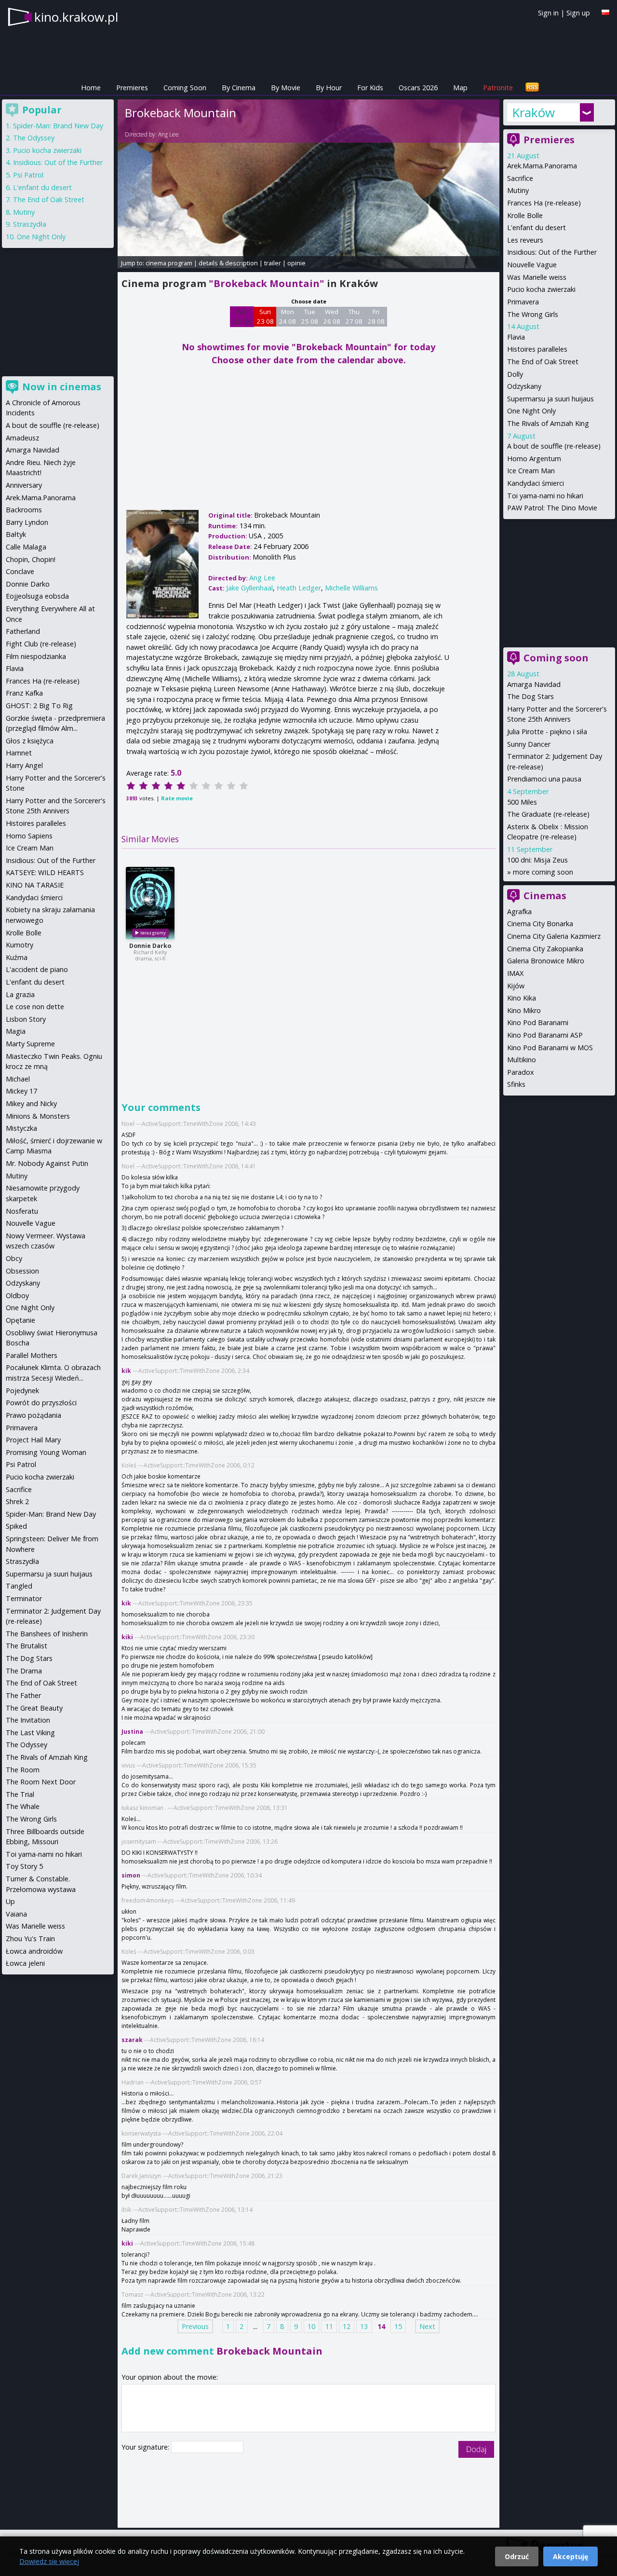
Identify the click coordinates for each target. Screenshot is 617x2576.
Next (427, 2326)
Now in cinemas (62, 387)
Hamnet (19, 753)
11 (329, 2326)
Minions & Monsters (38, 1116)
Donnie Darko (150, 946)
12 (347, 2326)
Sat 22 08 (242, 316)
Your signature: (146, 2447)
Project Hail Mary (33, 1440)
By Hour (329, 88)
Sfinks (516, 1084)
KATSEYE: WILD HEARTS (45, 872)
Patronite (498, 88)
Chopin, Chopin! (31, 559)
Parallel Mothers (32, 1355)
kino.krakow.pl (76, 17)
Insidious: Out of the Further (552, 252)
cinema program (169, 263)
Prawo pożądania (34, 1415)
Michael (18, 1079)
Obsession (22, 1271)
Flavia (516, 337)
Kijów (516, 986)
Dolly (515, 374)
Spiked (16, 1526)
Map (460, 88)
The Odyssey (34, 138)
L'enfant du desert (537, 227)
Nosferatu (22, 1211)
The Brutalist (27, 1646)
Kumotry (20, 945)
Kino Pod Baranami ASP (545, 1035)
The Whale (23, 1806)
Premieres (132, 88)
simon (131, 1875)
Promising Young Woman (46, 1452)
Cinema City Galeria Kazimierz (554, 936)
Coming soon (556, 658)
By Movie (286, 88)
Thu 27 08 (354, 316)
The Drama (24, 1671)
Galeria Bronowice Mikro (546, 961)
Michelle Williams (351, 588)
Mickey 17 (21, 1091)
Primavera (523, 302)
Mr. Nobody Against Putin (47, 1163)
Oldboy (17, 1295)
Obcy (14, 1258)
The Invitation (28, 1720)
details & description (228, 263)
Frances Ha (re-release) (544, 203)
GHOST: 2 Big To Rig (39, 706)
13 (364, 2326)
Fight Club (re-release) (41, 644)
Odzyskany (524, 386)
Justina (132, 1732)
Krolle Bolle (525, 215)
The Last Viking (30, 1733)
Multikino (522, 1060)
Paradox (521, 1072)
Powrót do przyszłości (41, 1403)
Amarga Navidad (534, 684)
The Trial (20, 1794)
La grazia (20, 994)
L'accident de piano (37, 969)
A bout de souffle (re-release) (554, 446)
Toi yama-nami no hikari (545, 496)
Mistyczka (21, 1128)
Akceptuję (570, 2556)
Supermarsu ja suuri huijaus (550, 399)
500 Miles (522, 802)
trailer (273, 263)
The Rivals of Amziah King (548, 423)
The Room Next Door (41, 1782)
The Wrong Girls (533, 314)
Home (91, 88)
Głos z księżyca (30, 741)
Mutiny (518, 190)
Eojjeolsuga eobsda (37, 596)
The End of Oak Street (543, 362)
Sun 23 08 (265, 316)
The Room (23, 1770)
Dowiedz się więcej (49, 2561)
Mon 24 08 (288, 316)
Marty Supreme (30, 1044)
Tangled (19, 1586)
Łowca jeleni (25, 1963)
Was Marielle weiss (537, 277)
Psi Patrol (28, 175)
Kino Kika (522, 998)
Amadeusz (22, 438)
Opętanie (20, 1320)
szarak (132, 2040)
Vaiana (16, 1914)
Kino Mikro (524, 1010)
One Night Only (531, 411)
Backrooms (24, 510)
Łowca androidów (34, 1951)
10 (311, 2326)
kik (126, 1371)
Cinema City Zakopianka (545, 949)
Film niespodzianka (36, 656)
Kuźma (17, 957)
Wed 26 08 (332, 316)
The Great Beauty (34, 1708)
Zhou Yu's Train (30, 1939)
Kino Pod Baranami (538, 1022)
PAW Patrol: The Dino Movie (552, 508)
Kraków (533, 112)
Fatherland (23, 631)
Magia (16, 1031)
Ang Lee (168, 134)
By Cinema (239, 88)
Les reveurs (525, 240)
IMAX (515, 973)
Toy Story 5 (24, 1866)
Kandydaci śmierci (536, 483)
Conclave (20, 571)
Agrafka (519, 911)
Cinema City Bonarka (540, 924)
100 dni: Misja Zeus (537, 860)
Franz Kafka (24, 693)
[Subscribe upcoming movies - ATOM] (532, 88)
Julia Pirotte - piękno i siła (547, 732)
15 (398, 2326)
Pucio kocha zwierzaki (541, 289)
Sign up (578, 13)
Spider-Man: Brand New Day (58, 126)
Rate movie (177, 798)
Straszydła (30, 224)
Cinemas (545, 896)
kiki (127, 1637)
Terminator (24, 1598)
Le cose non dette (35, 1007)
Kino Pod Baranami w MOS (550, 1048)
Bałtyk (16, 534)
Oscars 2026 (418, 88)
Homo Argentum (534, 459)
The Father (23, 1695)
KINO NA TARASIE (35, 885)
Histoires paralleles (537, 349)
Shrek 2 (17, 1501)
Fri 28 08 (376, 316)
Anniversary (24, 485)
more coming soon (543, 872)
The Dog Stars (530, 696)
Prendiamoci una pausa (544, 779)
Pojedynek (22, 1391)
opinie (296, 263)
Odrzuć (517, 2556)
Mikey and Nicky (31, 1103)
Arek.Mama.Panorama (542, 166)
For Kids (370, 88)
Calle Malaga (26, 547)
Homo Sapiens (29, 836)
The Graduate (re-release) (548, 814)
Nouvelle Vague (532, 265)
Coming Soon (185, 88)
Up (10, 1901)
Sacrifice (520, 178)
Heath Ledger (299, 588)
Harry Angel (24, 765)
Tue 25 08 (310, 316)
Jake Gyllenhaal (249, 588)
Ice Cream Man (531, 471)
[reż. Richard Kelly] (150, 903)
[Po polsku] (605, 12)
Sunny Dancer (529, 744)
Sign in (548, 13)
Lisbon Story (26, 1019)
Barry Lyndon (27, 522)
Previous (195, 2326)
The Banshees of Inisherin (47, 1634)
